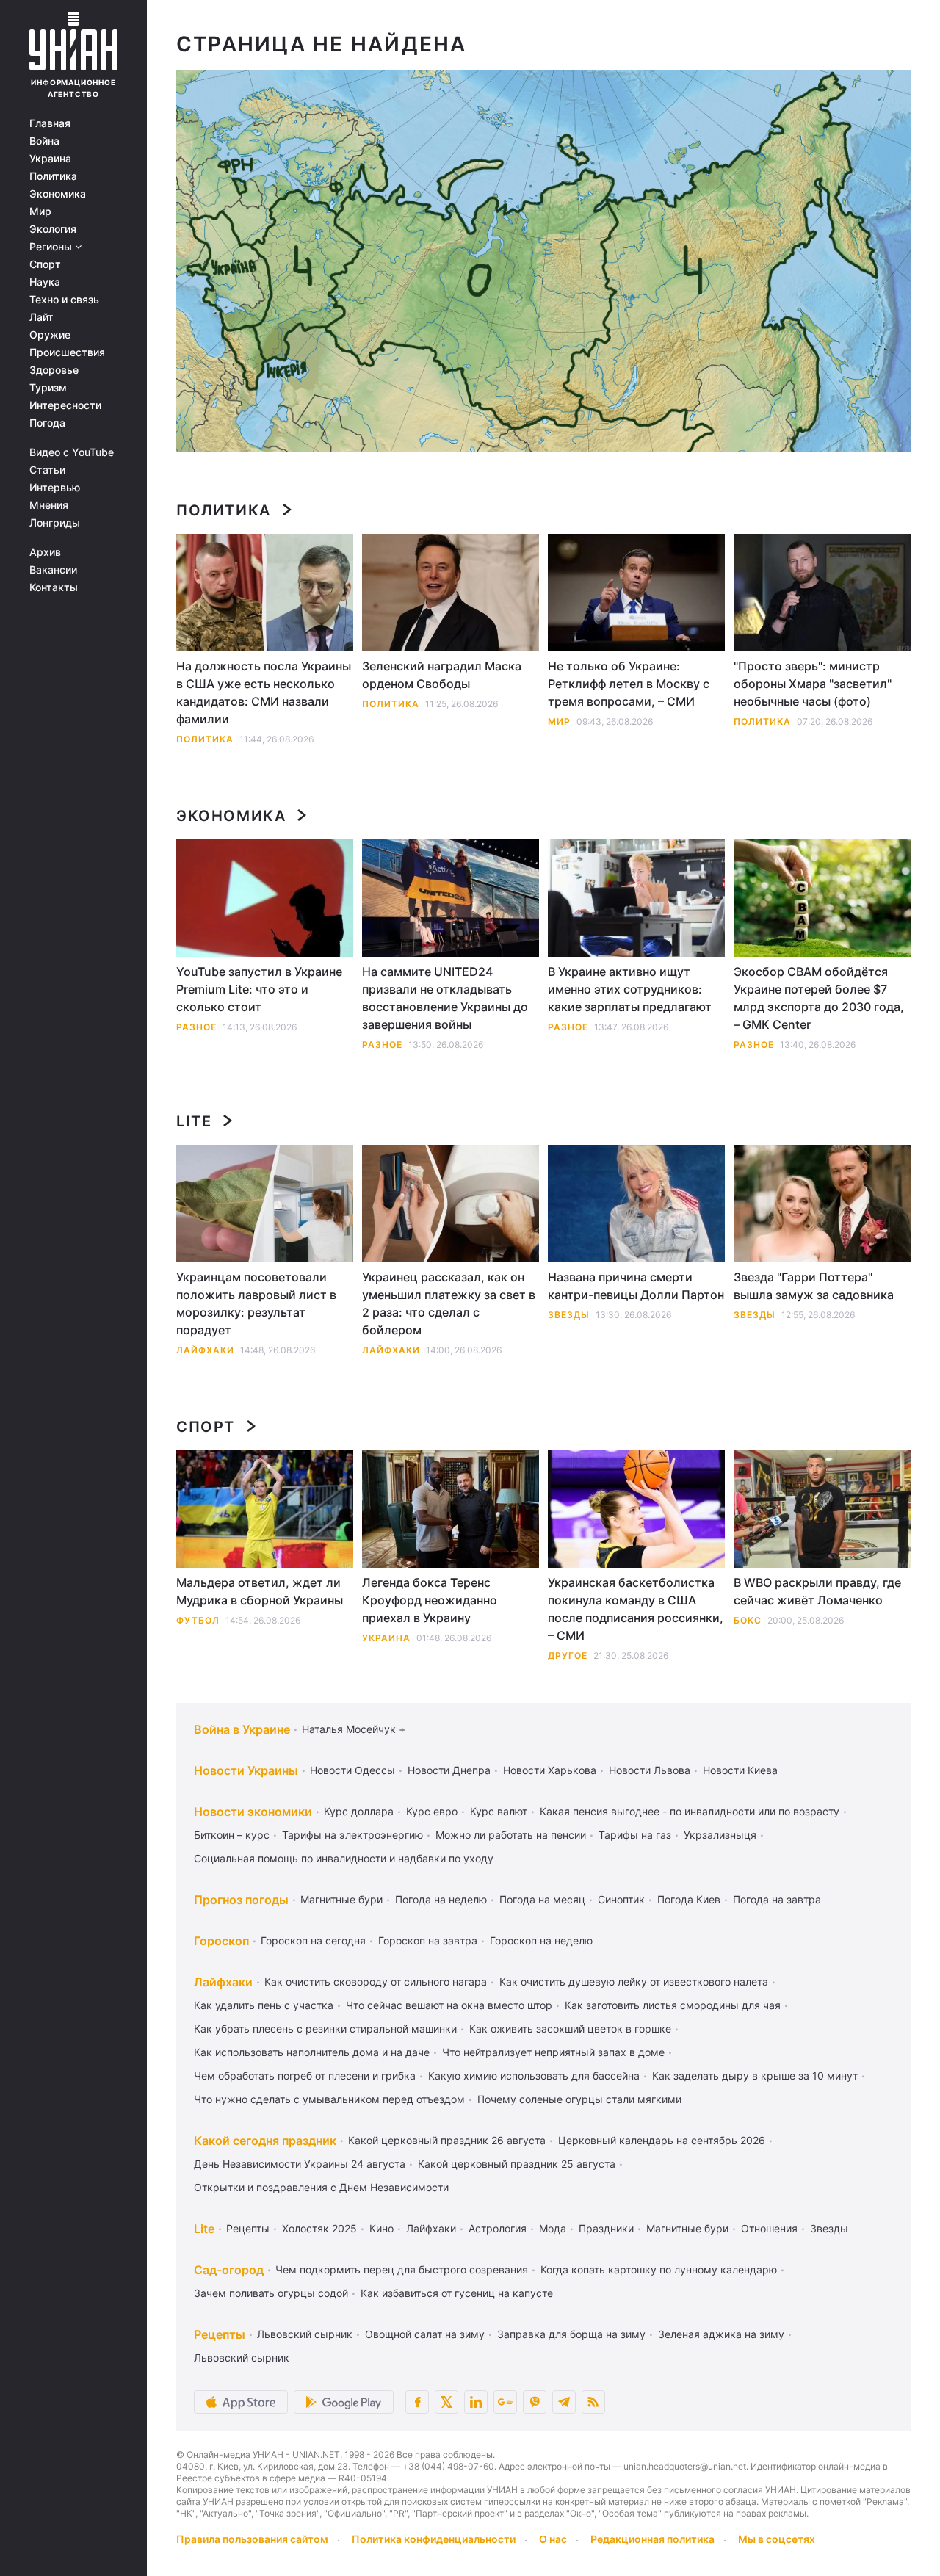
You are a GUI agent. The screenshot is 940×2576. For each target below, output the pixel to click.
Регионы (52, 247)
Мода (553, 2228)
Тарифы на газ (635, 1835)
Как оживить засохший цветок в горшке (570, 2029)
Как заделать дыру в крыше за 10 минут (755, 2076)
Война (44, 141)
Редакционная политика (652, 2539)
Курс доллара (359, 1811)
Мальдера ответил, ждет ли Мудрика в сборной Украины (260, 1591)
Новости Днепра (449, 1770)
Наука (45, 282)
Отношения (769, 2228)
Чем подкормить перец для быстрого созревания (402, 2269)
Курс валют (499, 1811)
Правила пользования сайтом (252, 2539)
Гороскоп (221, 1941)
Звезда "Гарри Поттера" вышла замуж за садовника (814, 1286)
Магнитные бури (341, 1899)
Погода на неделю (441, 1899)
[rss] (593, 2402)
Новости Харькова (550, 1770)
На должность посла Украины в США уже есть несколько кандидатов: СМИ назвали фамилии (264, 692)
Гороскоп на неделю (541, 1940)
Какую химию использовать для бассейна (534, 2076)
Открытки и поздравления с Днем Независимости (321, 2187)
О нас (553, 2539)
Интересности (65, 405)
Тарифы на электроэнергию (352, 1835)
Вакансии (53, 570)
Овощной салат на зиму (425, 2334)
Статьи (47, 470)
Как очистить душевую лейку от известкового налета (634, 1982)
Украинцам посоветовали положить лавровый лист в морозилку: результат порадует (256, 1303)
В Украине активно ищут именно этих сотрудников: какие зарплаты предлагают (630, 989)
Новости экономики (253, 1812)
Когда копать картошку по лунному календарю (659, 2269)
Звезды (569, 1315)
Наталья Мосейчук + (354, 1729)
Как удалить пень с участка (264, 2005)
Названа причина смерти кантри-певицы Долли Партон (636, 1286)
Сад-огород (229, 2270)
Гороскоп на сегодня (313, 1940)
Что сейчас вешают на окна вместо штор (449, 2005)
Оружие (50, 335)
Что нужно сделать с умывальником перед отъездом (329, 2099)
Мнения (49, 505)
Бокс (748, 1620)
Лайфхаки (205, 1350)
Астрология (498, 2228)
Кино (382, 2228)
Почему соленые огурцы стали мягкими (579, 2099)
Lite (194, 1121)
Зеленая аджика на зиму (721, 2334)
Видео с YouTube (72, 452)
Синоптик (621, 1899)
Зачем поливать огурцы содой (271, 2293)
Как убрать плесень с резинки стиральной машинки (325, 2029)
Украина (50, 159)
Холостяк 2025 (319, 2228)
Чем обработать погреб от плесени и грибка (305, 2076)
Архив (45, 552)
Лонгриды (55, 523)
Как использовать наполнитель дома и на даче (312, 2052)
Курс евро (432, 1811)
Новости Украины (246, 1770)
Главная (50, 123)
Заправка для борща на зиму (571, 2334)
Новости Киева (740, 1770)
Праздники (606, 2228)
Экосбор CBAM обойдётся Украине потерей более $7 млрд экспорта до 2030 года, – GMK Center (819, 998)
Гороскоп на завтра (428, 1940)
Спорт (45, 264)
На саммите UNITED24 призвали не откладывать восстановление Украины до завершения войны (445, 998)
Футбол (198, 1620)
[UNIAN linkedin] (476, 2402)
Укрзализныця (720, 1835)
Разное (196, 1027)
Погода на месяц (542, 1899)
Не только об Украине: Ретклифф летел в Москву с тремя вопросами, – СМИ (629, 684)
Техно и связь (64, 300)
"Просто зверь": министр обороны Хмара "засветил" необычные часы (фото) (813, 684)
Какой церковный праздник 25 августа (517, 2164)
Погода (47, 423)
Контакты (54, 587)
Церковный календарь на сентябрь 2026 (662, 2140)
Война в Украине (242, 1729)
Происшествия (67, 352)
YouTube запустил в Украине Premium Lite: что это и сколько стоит (259, 989)
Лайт (41, 317)
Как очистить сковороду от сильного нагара (376, 1982)
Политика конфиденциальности (434, 2539)
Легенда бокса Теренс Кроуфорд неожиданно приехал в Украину (430, 1600)
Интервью (55, 488)
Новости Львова (650, 1770)
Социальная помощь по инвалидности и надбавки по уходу (344, 1858)
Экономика (58, 194)
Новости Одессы (352, 1770)
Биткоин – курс (232, 1835)
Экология (53, 229)
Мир (40, 211)
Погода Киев (689, 1899)
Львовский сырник (305, 2334)
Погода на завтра (777, 1899)
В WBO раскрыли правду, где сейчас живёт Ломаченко (817, 1591)
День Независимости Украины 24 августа (300, 2164)
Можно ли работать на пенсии (511, 1835)
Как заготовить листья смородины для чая (673, 2005)
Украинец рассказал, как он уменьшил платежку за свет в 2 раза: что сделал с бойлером (449, 1303)
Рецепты (248, 2228)
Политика (53, 176)
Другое (568, 1656)
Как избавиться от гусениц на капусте (457, 2293)
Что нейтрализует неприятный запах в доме (553, 2052)
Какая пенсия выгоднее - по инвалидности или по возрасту (690, 1811)
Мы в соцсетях (777, 2539)
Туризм (48, 388)
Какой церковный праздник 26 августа (447, 2140)
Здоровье (54, 370)
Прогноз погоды (241, 1900)
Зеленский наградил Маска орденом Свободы (442, 675)
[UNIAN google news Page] (505, 2402)
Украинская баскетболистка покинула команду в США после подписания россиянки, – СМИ (636, 1609)
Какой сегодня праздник (265, 2141)
